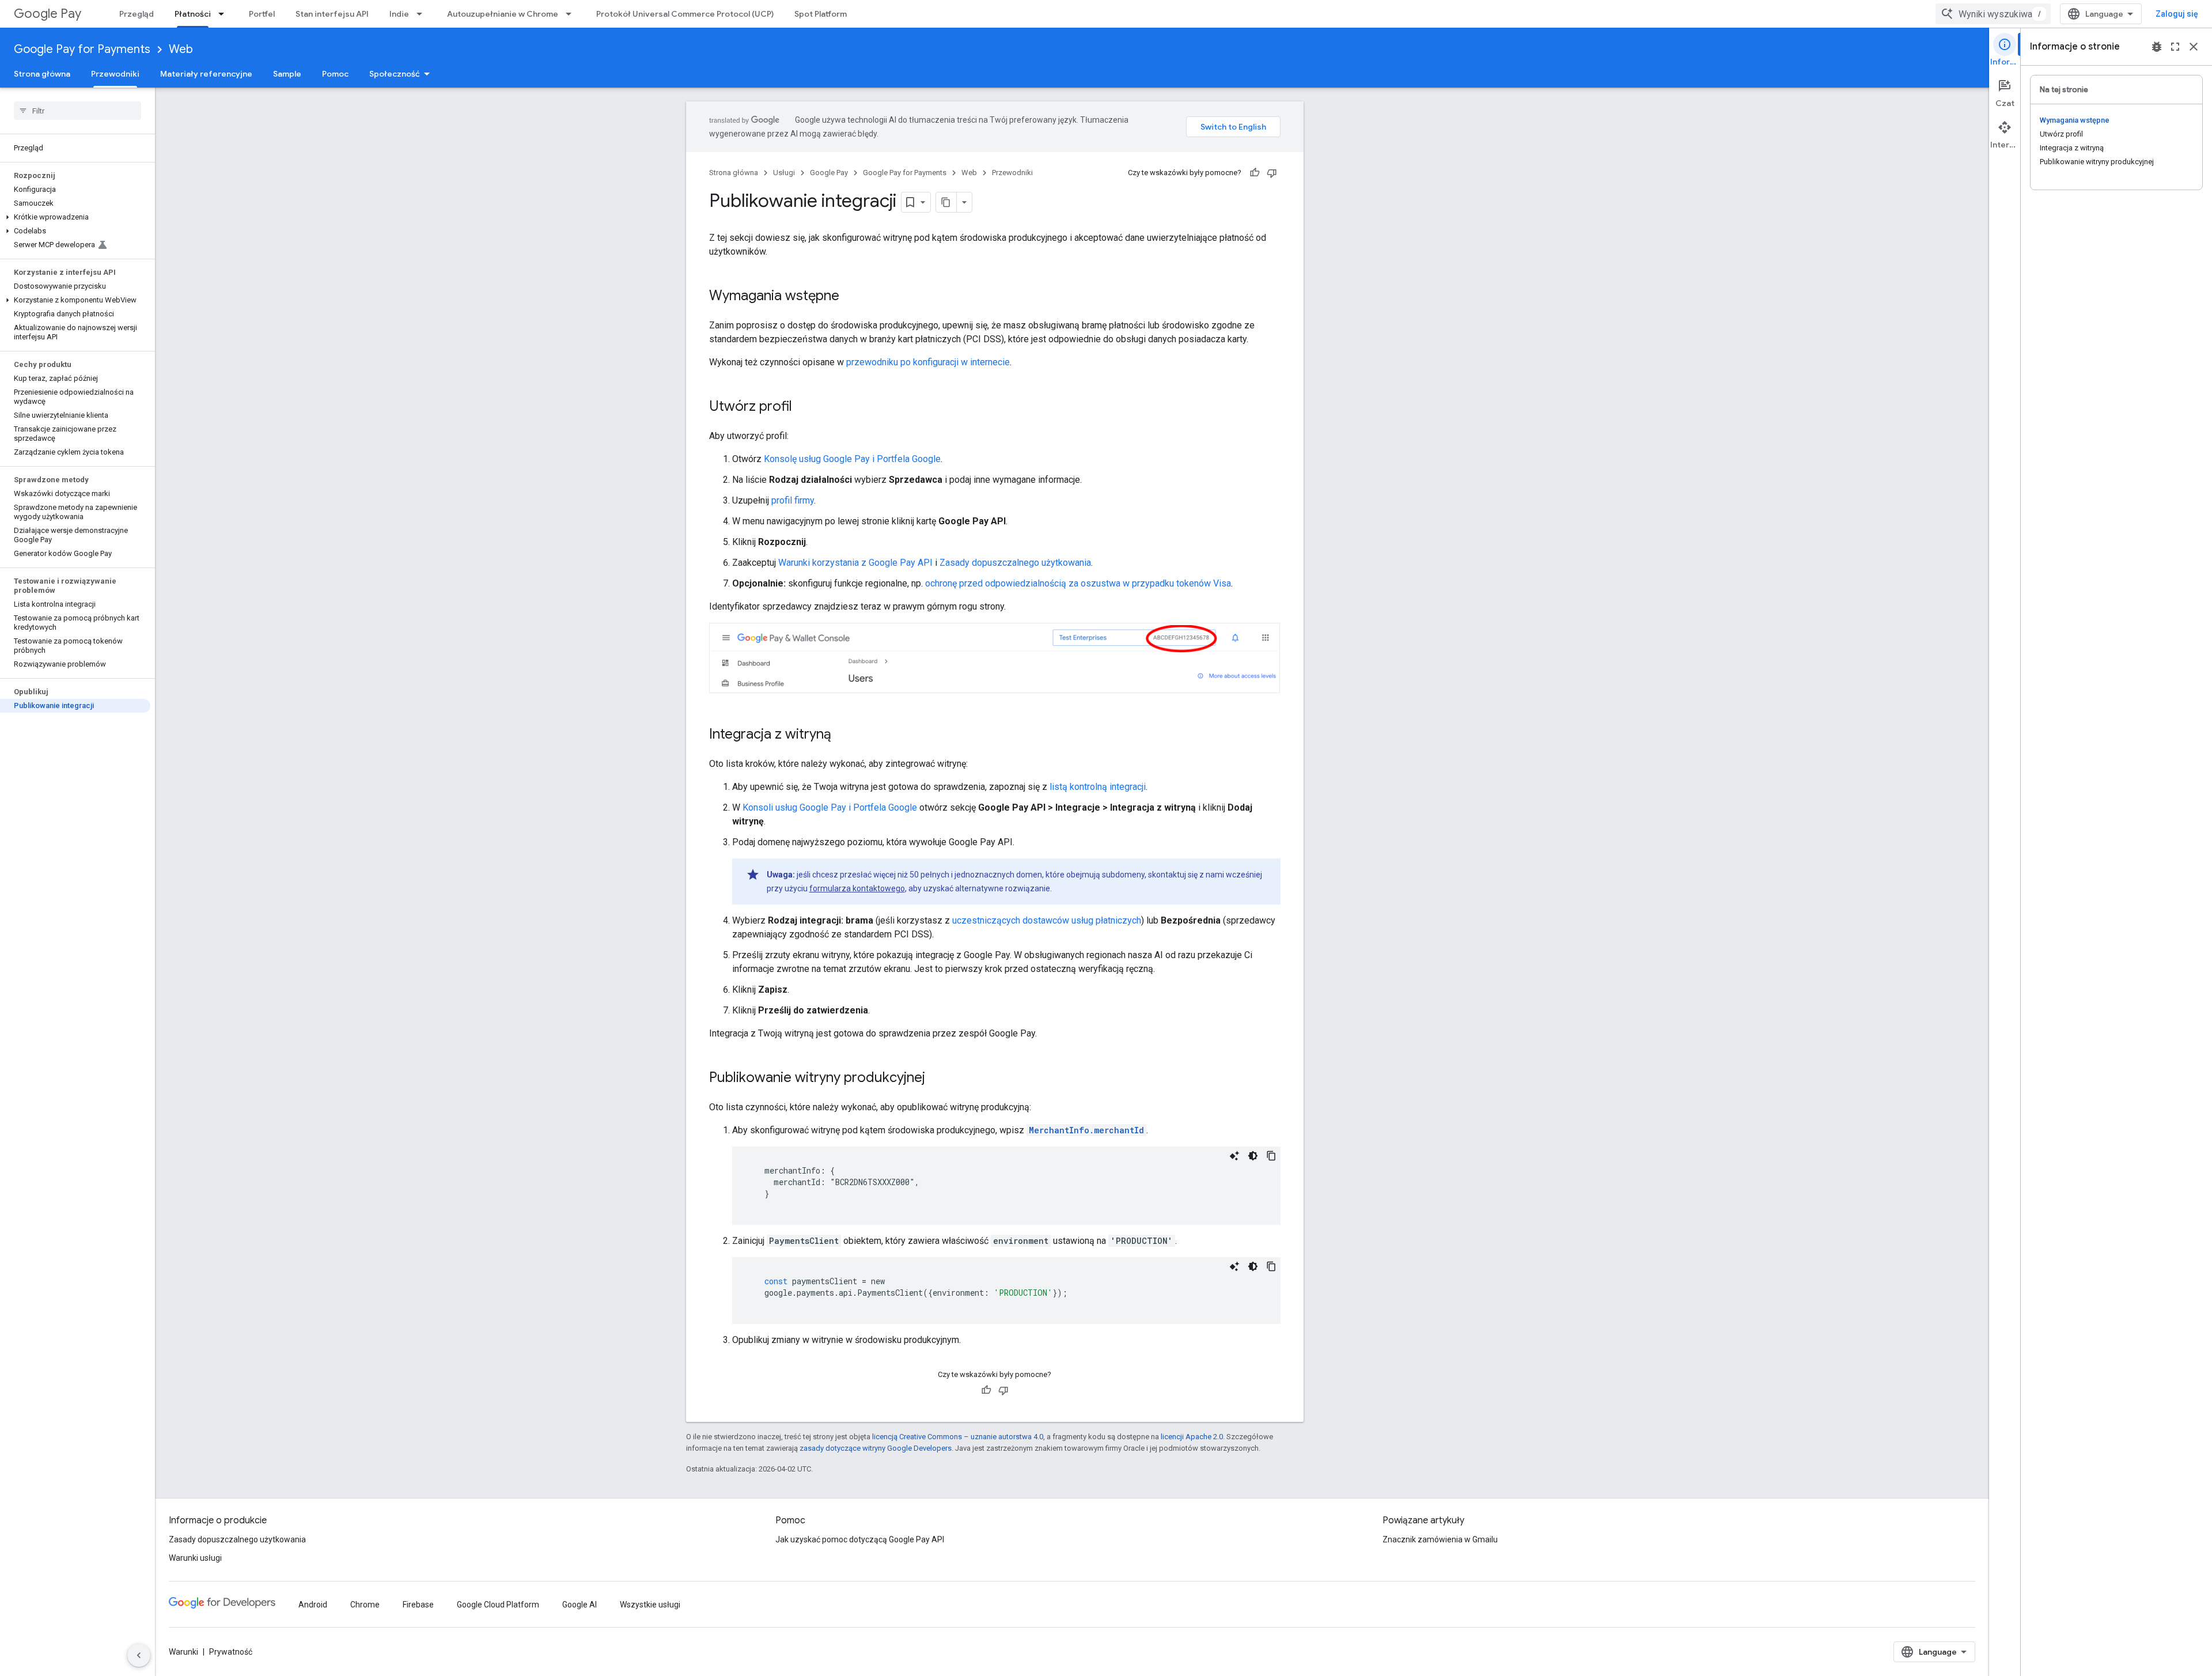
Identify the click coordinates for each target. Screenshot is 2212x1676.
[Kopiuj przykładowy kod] (1271, 1156)
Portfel (262, 14)
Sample (287, 74)
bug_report (2157, 47)
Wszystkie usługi (650, 1605)
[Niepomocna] (1272, 173)
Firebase (418, 1605)
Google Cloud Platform (498, 1605)
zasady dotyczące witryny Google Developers (876, 1448)
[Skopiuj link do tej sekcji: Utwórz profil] (804, 407)
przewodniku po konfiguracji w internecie (928, 362)
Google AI (579, 1605)
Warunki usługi (195, 1558)
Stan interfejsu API (332, 14)
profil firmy (793, 500)
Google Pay (48, 14)
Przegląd (137, 14)
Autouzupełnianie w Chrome (503, 14)
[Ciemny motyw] (1253, 1156)
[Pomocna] (1255, 173)
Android (313, 1605)
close (2194, 47)
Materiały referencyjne (206, 74)
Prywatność (231, 1652)
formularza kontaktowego (857, 888)
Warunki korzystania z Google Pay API (855, 563)
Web (181, 49)
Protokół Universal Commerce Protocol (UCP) (685, 14)
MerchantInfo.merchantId (1086, 1130)
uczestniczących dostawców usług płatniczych (1047, 920)
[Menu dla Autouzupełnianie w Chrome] (572, 14)
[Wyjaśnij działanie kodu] (1234, 1156)
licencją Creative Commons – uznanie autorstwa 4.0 (958, 1437)
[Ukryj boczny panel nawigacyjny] (139, 1655)
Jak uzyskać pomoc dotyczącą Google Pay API (860, 1539)
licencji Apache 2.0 (1192, 1437)
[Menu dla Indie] (423, 14)
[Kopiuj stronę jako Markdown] (946, 202)
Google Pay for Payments (82, 49)
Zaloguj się (2177, 14)
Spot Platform (821, 14)
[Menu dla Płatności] (225, 14)
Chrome (365, 1605)
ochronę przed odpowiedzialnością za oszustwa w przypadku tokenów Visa (1078, 583)
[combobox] (1993, 14)
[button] (75, 217)
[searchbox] (77, 111)
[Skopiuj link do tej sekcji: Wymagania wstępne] (851, 297)
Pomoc (335, 74)
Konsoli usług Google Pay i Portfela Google (830, 807)
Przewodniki (115, 74)
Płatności (193, 14)
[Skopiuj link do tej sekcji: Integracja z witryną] (843, 735)
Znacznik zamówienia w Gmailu (1440, 1539)
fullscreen (2175, 47)
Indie (399, 14)
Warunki (183, 1652)
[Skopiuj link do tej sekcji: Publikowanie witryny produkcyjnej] (937, 1079)
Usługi (784, 173)
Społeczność (395, 74)
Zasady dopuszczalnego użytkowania (1015, 563)
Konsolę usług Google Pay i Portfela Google (852, 459)
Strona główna (42, 74)
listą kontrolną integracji (1098, 787)
